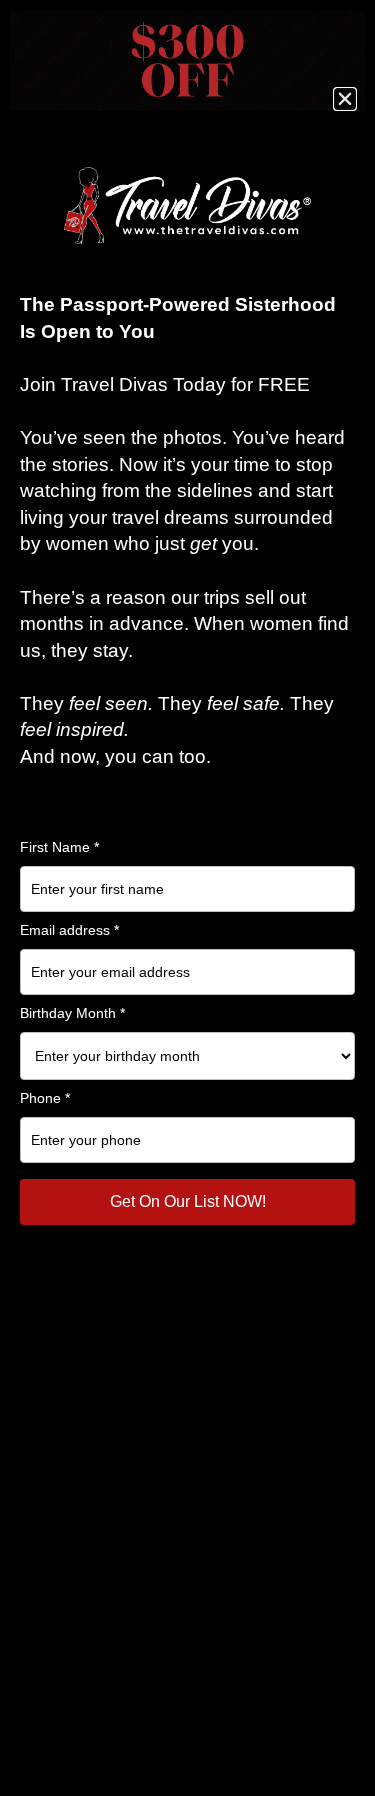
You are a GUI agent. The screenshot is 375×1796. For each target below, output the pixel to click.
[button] (345, 99)
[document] (187, 898)
